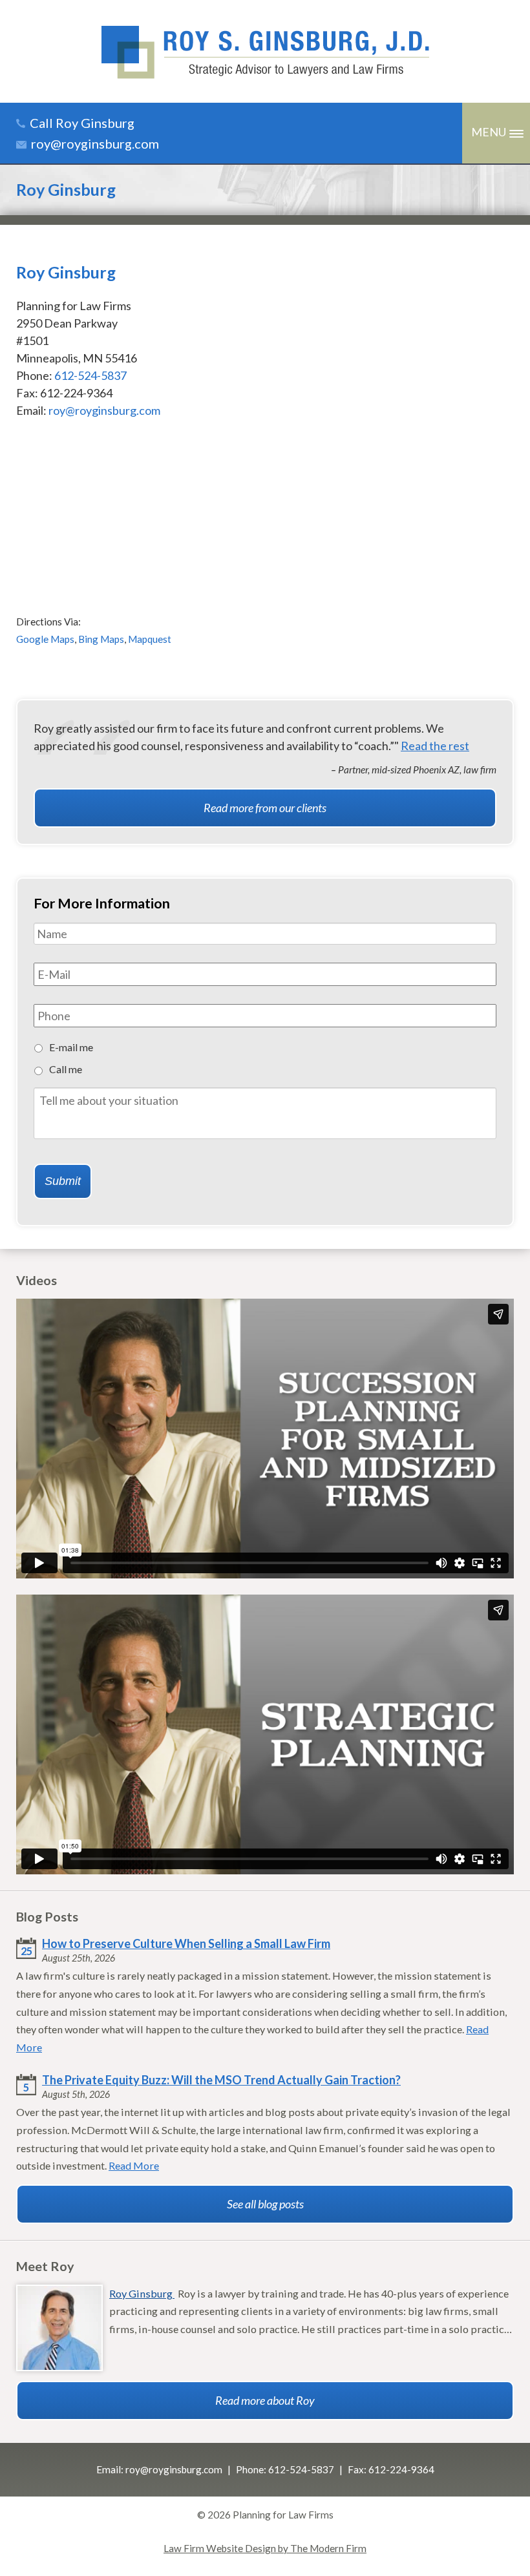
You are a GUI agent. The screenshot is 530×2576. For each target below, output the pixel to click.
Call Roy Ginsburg (82, 123)
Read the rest (435, 746)
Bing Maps (101, 639)
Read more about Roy (265, 2400)
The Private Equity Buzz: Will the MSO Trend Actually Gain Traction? (221, 2080)
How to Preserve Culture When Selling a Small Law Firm (186, 1943)
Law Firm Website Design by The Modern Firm (265, 2548)
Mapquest (150, 639)
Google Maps (45, 639)
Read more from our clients (265, 808)
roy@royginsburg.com (95, 143)
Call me (66, 1069)
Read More (134, 2165)
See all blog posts (265, 2204)
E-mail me (71, 1047)
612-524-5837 (90, 375)
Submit (63, 1181)
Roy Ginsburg (142, 2293)
